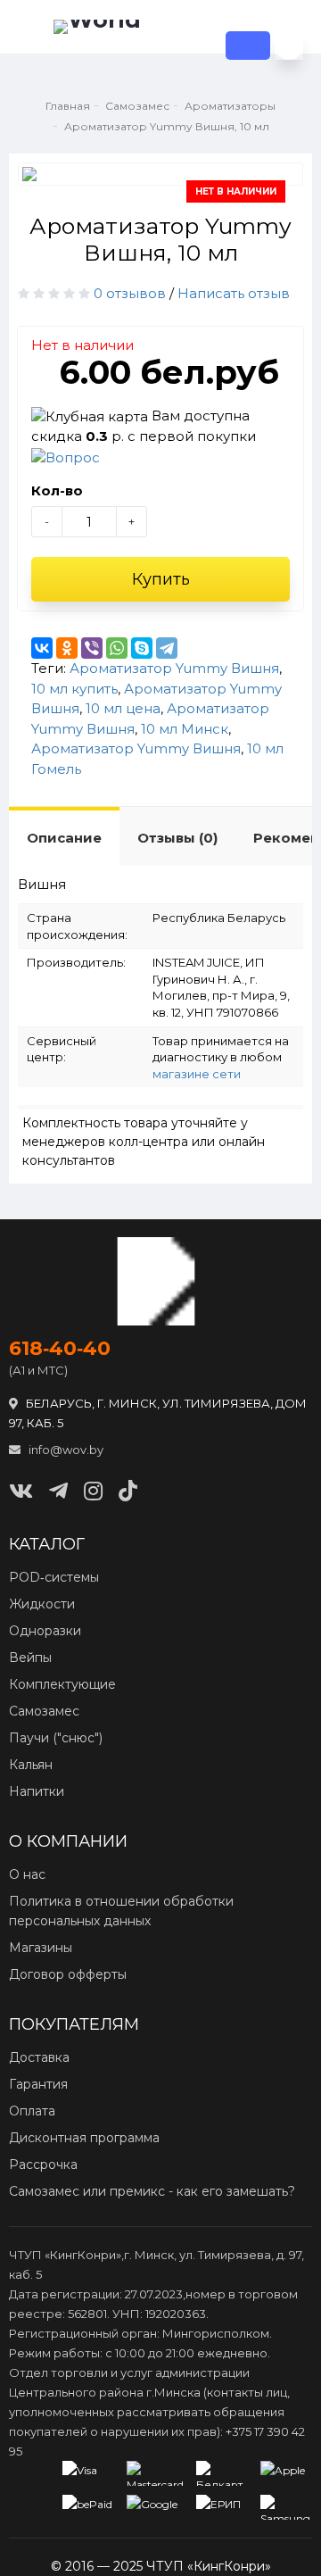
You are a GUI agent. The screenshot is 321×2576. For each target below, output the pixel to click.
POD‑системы (54, 1577)
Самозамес (44, 1711)
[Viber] (92, 648)
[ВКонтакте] (42, 648)
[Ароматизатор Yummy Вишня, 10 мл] (160, 174)
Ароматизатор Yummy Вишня (174, 668)
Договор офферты (68, 1974)
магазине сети (197, 1074)
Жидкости (42, 1604)
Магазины (41, 1948)
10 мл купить (74, 689)
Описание (64, 838)
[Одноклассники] (67, 648)
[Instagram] (93, 1491)
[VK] (21, 1491)
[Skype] (142, 648)
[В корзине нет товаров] (289, 46)
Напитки (37, 1791)
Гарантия (38, 2084)
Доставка (39, 2057)
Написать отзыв (234, 293)
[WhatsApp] (117, 648)
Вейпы (30, 1658)
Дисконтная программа (84, 2138)
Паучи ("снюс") (56, 1738)
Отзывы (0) (177, 838)
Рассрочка (43, 2165)
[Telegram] (167, 648)
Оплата (32, 2111)
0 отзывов (130, 293)
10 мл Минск (185, 729)
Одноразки (45, 1631)
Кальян (31, 1765)
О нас (27, 1874)
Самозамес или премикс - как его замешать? (152, 2191)
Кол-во (57, 490)
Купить (161, 579)
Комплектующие (62, 1684)
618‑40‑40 (60, 1349)
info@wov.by (65, 1450)
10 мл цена (123, 708)
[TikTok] (128, 1491)
